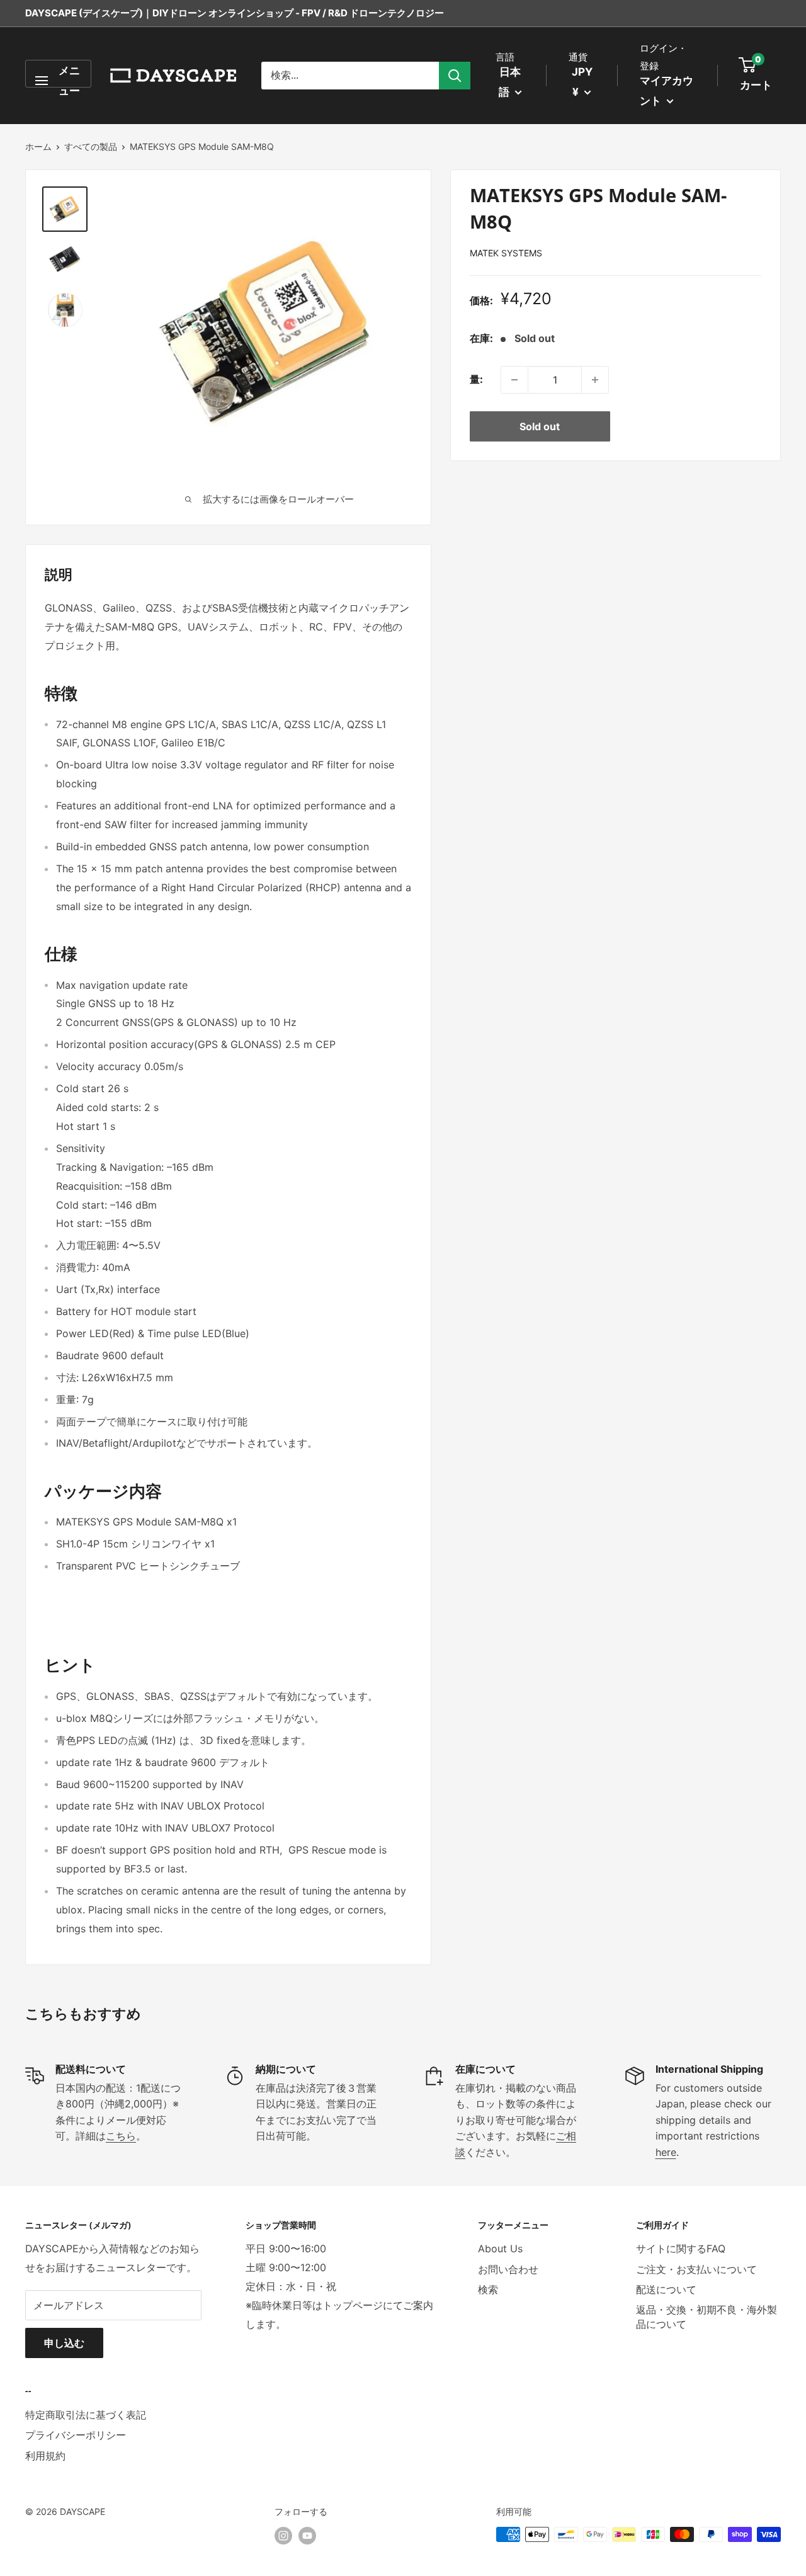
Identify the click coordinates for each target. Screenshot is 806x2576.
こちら (121, 2136)
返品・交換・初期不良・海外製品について (707, 2317)
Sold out (540, 426)
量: (476, 379)
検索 (488, 2289)
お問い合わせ (508, 2269)
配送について (666, 2289)
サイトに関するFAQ (681, 2248)
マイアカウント (667, 91)
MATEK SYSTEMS (506, 253)
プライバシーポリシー (76, 2435)
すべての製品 (91, 146)
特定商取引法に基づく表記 (86, 2415)
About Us (500, 2248)
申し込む (64, 2343)
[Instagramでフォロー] (283, 2536)
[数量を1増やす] (595, 380)
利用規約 (45, 2456)
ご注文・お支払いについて (696, 2269)
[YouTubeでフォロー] (307, 2536)
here (666, 2152)
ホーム (38, 146)
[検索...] (455, 76)
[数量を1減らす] (514, 380)
